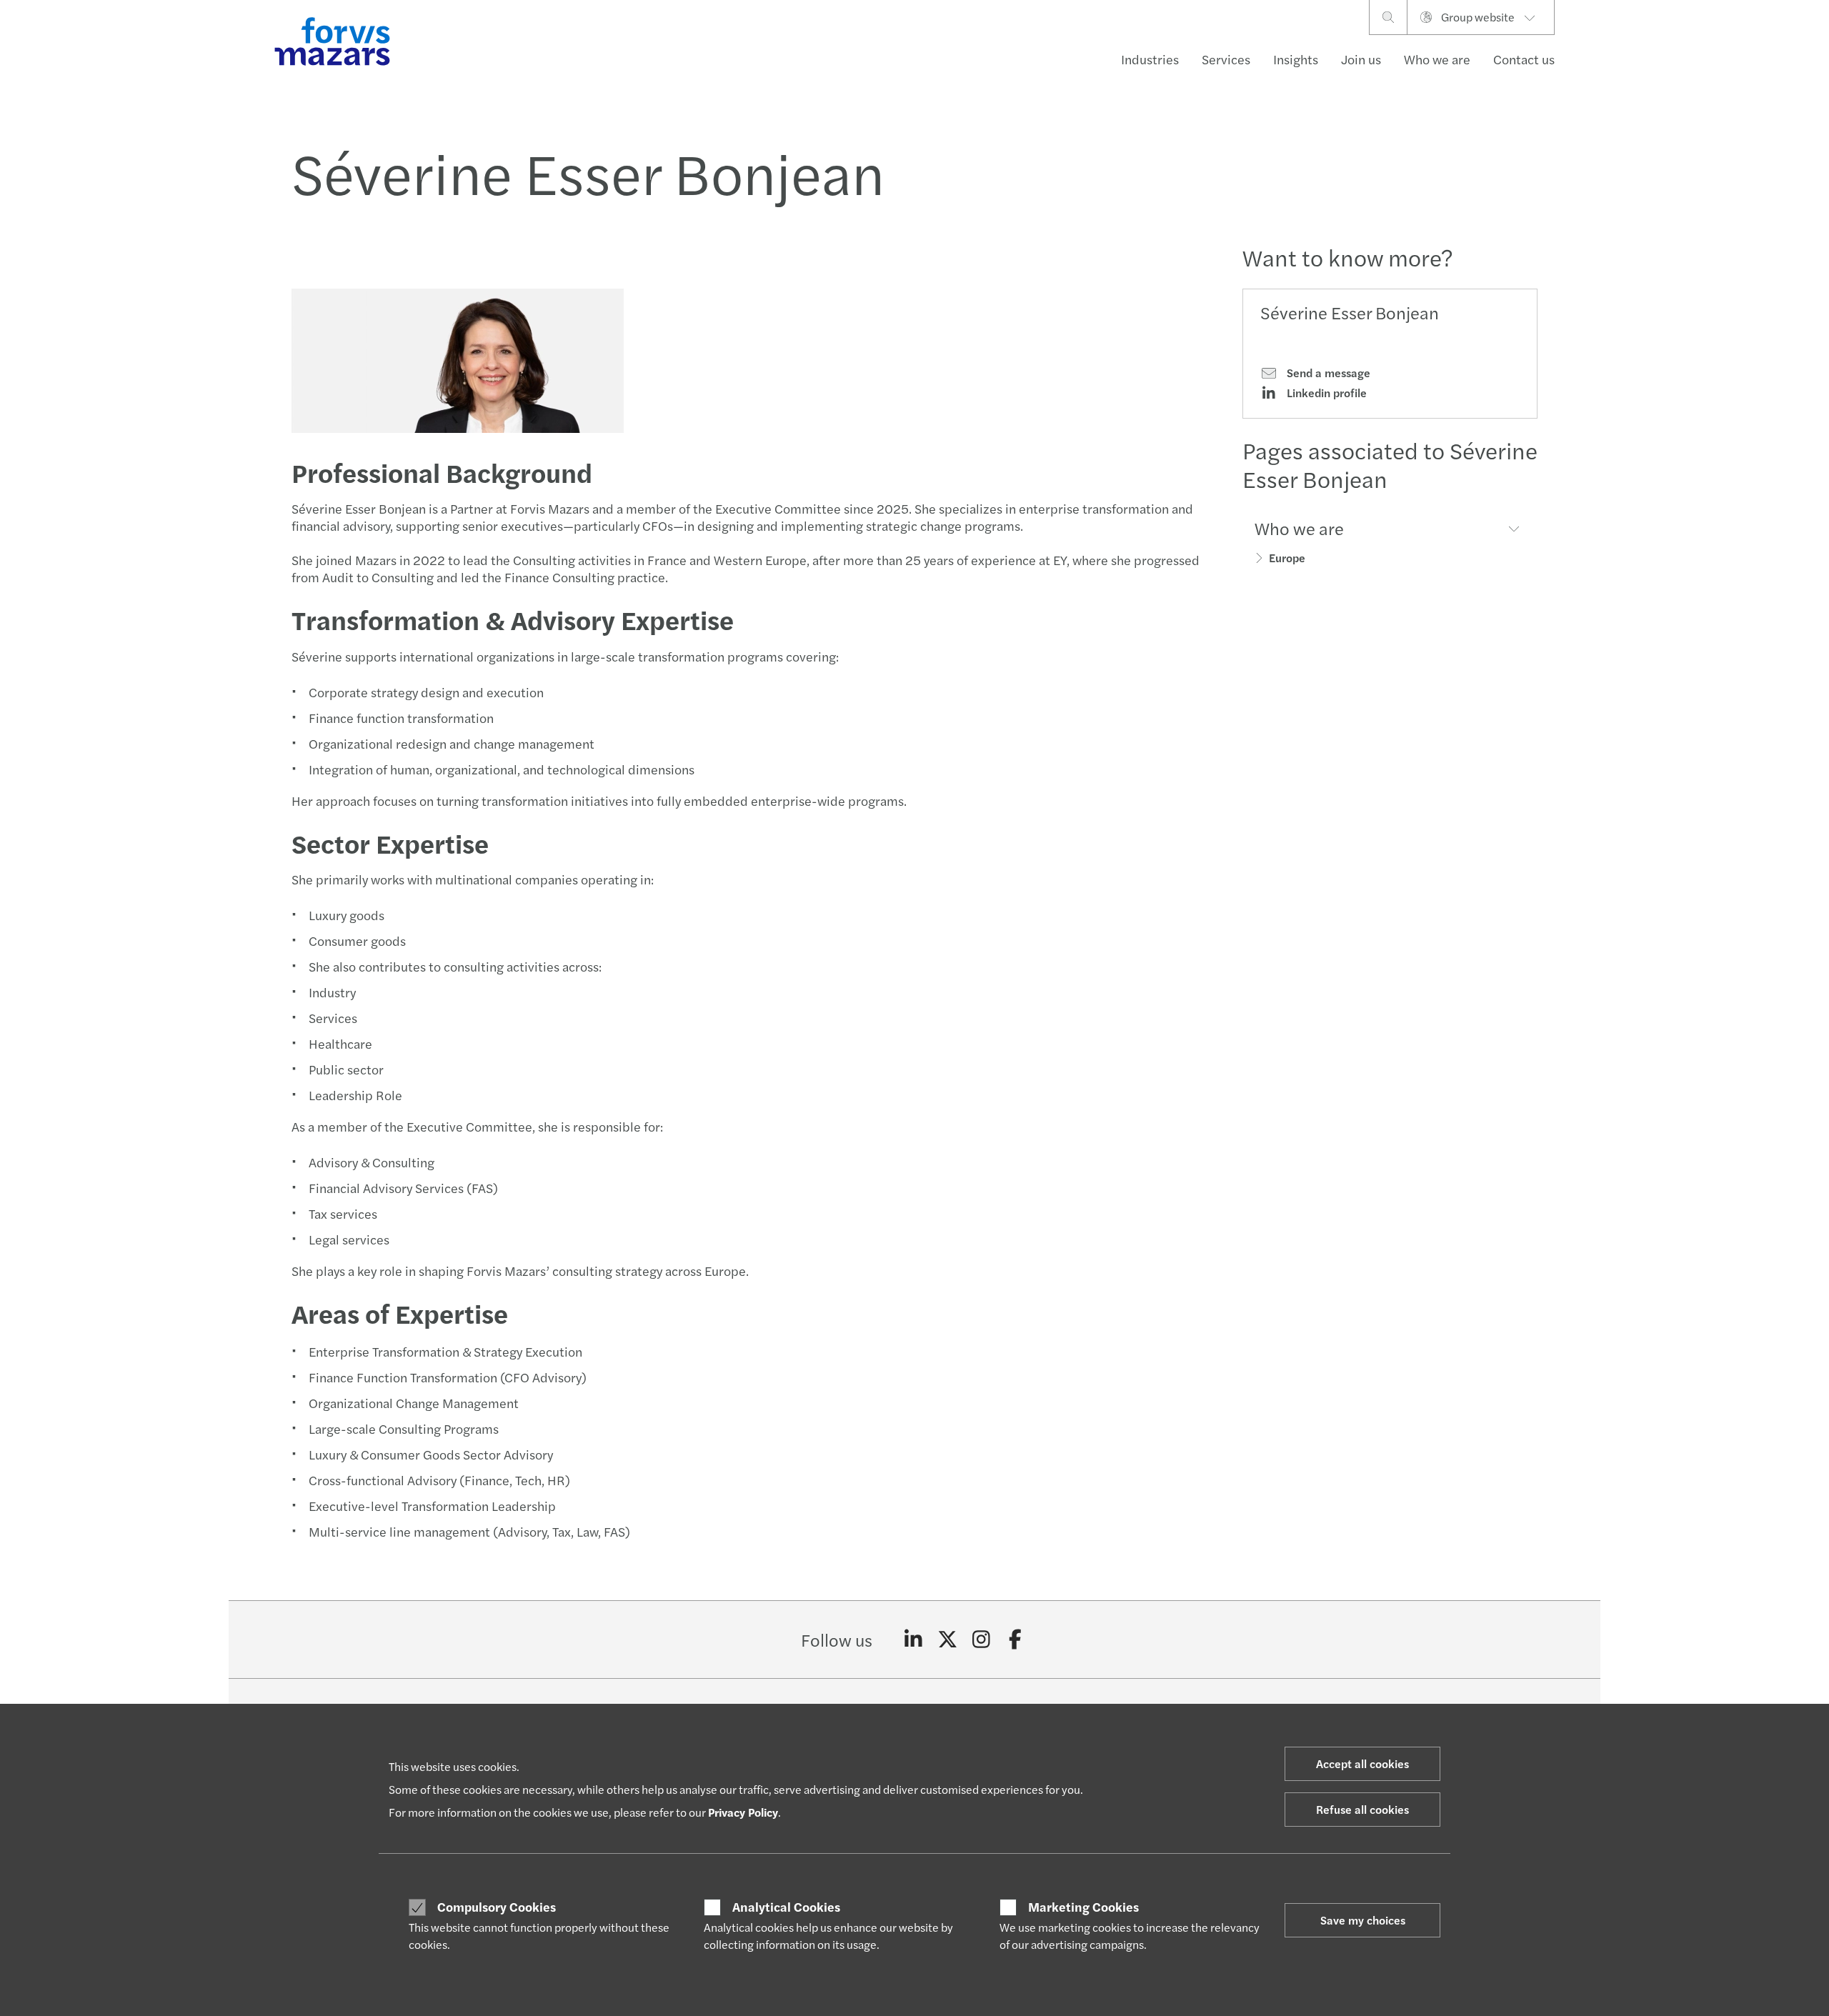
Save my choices (1363, 1920)
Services (1226, 59)
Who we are (1437, 59)
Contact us (1524, 59)
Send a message (1327, 373)
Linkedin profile (1325, 393)
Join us (1361, 59)
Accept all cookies (1362, 1763)
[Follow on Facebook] (1016, 1640)
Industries (1150, 59)
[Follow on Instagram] (981, 1640)
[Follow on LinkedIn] (913, 1640)
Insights (1296, 59)
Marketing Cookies (1083, 1907)
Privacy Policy (743, 1812)
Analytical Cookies (786, 1907)
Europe (1287, 558)
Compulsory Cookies (497, 1907)
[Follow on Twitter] (948, 1640)
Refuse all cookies (1362, 1809)
